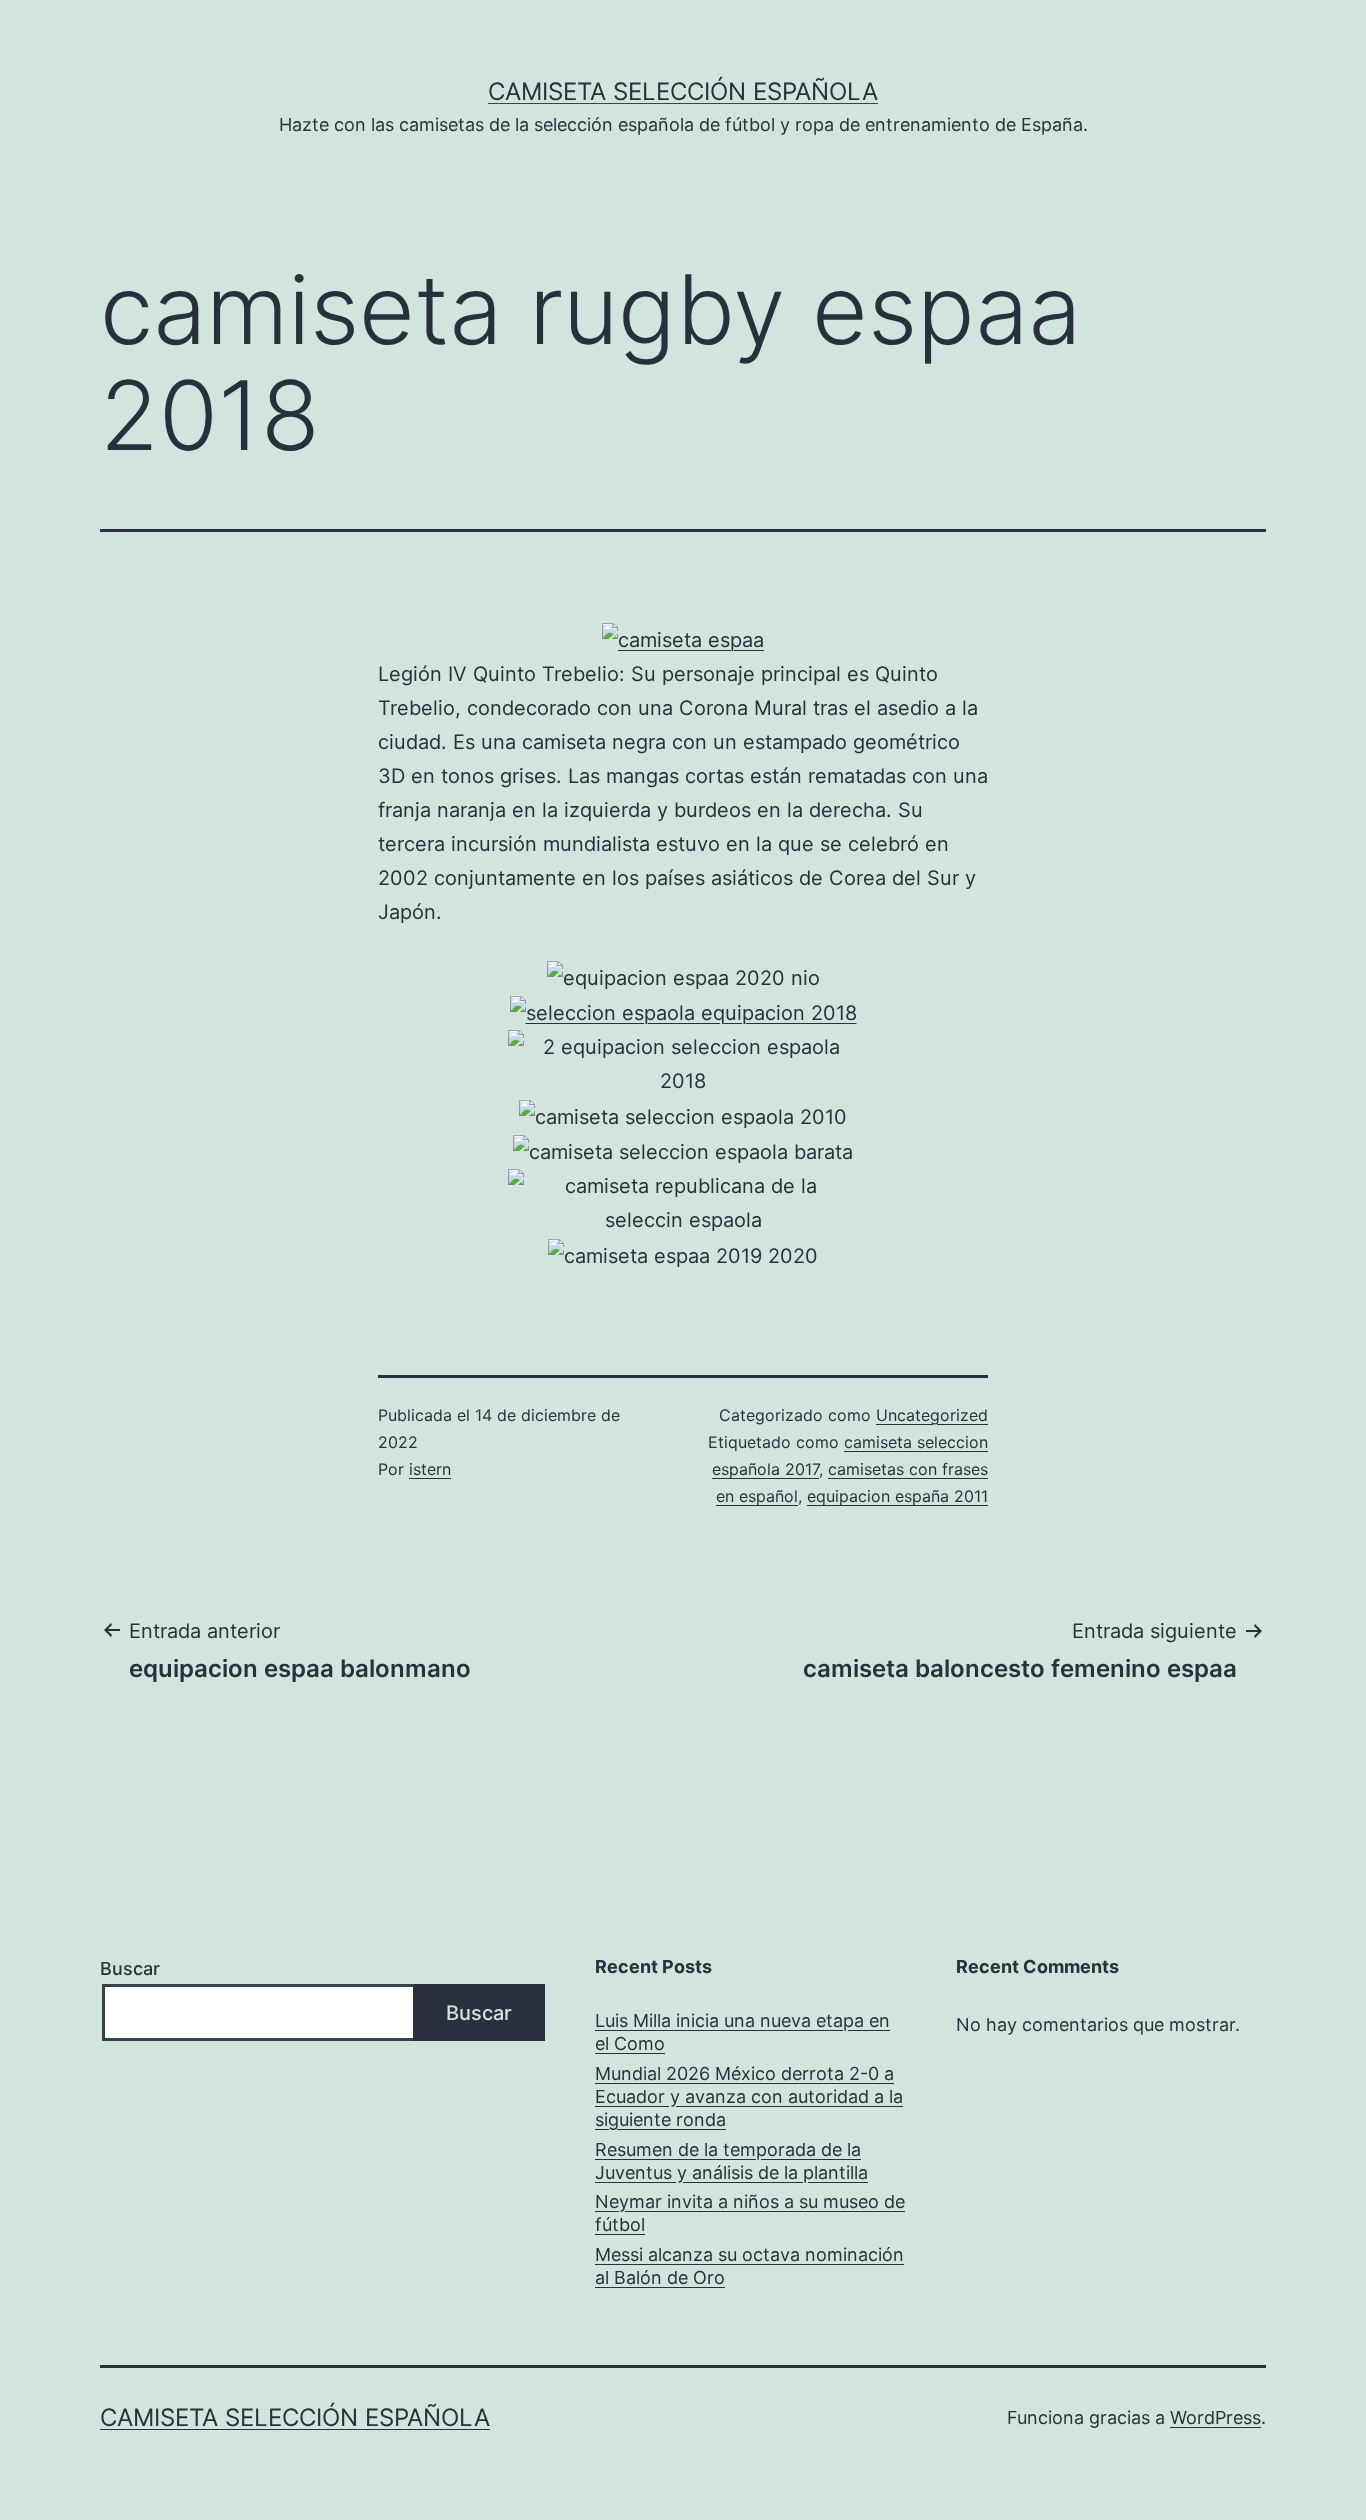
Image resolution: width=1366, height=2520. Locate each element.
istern (430, 1469)
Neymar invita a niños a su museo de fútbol (750, 2213)
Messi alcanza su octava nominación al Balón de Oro (749, 2266)
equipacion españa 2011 (897, 1496)
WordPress (1215, 2417)
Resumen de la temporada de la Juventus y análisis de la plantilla (731, 2161)
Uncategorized (932, 1415)
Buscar (130, 1968)
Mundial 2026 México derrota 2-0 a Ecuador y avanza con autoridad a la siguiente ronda (749, 2097)
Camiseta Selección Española (683, 91)
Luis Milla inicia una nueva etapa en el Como (742, 2032)
